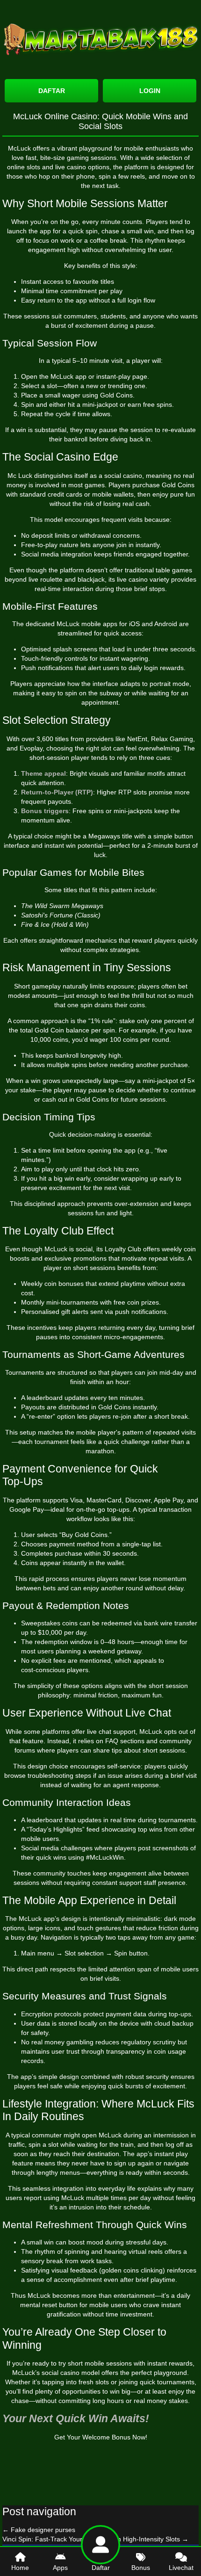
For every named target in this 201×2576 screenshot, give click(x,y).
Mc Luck (20, 476)
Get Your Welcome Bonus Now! (101, 2437)
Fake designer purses (39, 2530)
